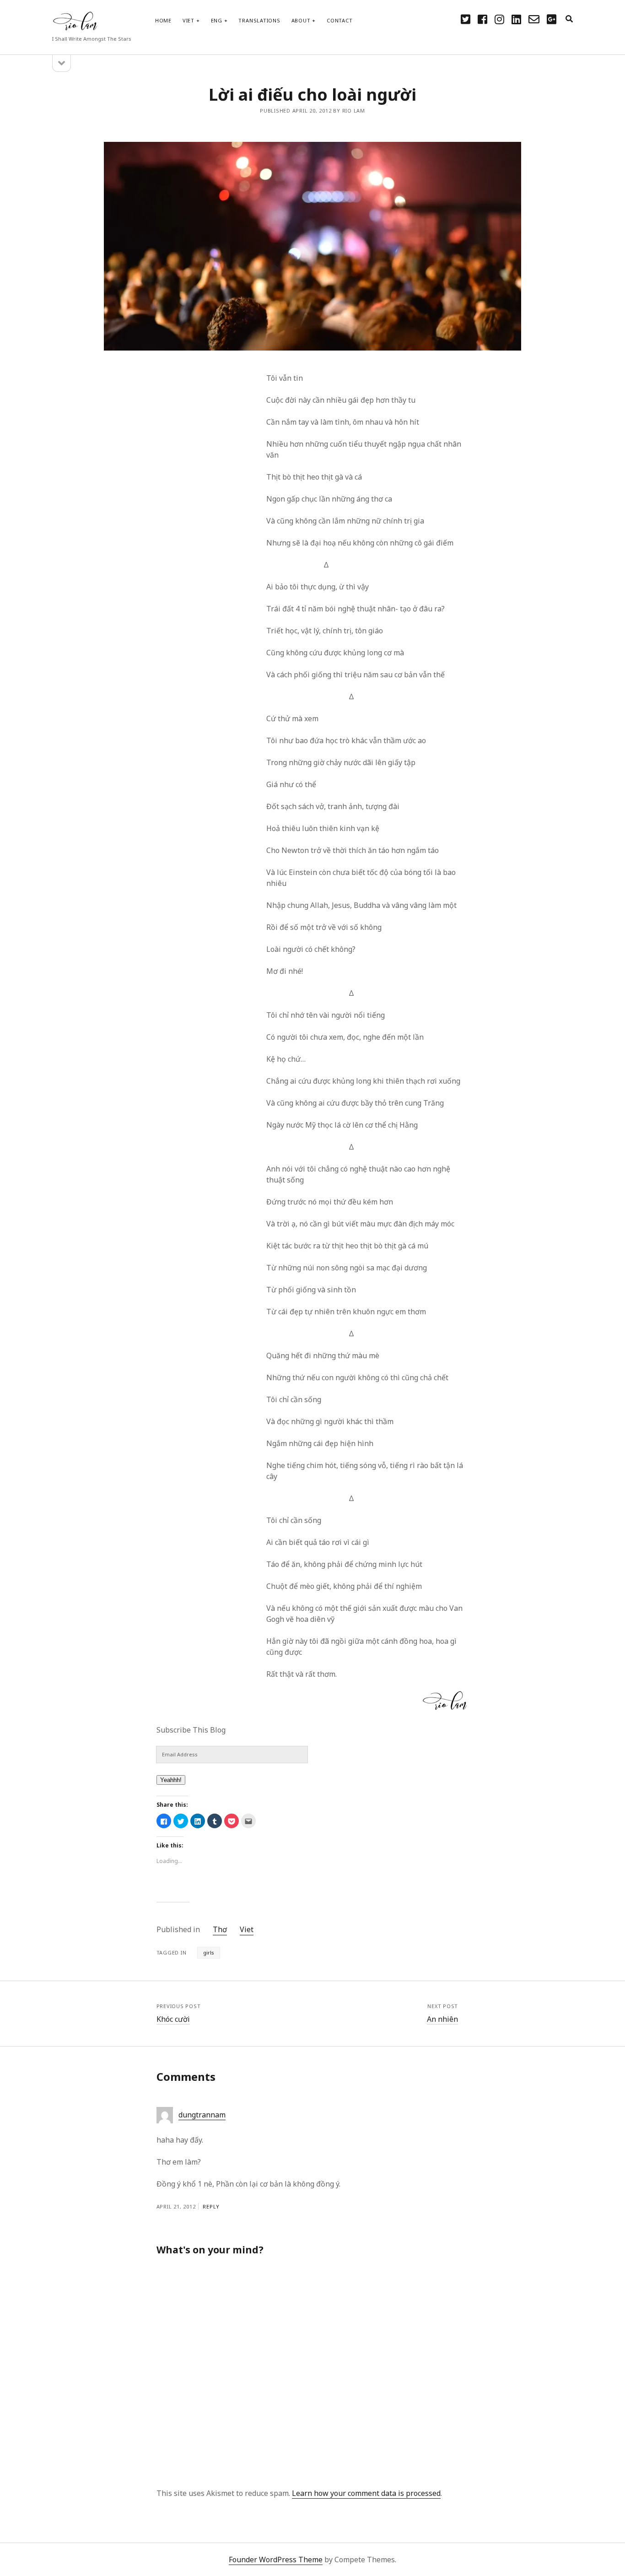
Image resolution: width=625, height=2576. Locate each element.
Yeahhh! (171, 1780)
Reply (211, 2206)
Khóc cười (173, 2019)
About (301, 20)
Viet (189, 20)
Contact (339, 20)
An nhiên (442, 2019)
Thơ (220, 1929)
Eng (217, 20)
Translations (259, 20)
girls (209, 1952)
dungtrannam (202, 2115)
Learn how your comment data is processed (366, 2493)
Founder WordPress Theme (276, 2560)
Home (163, 20)
